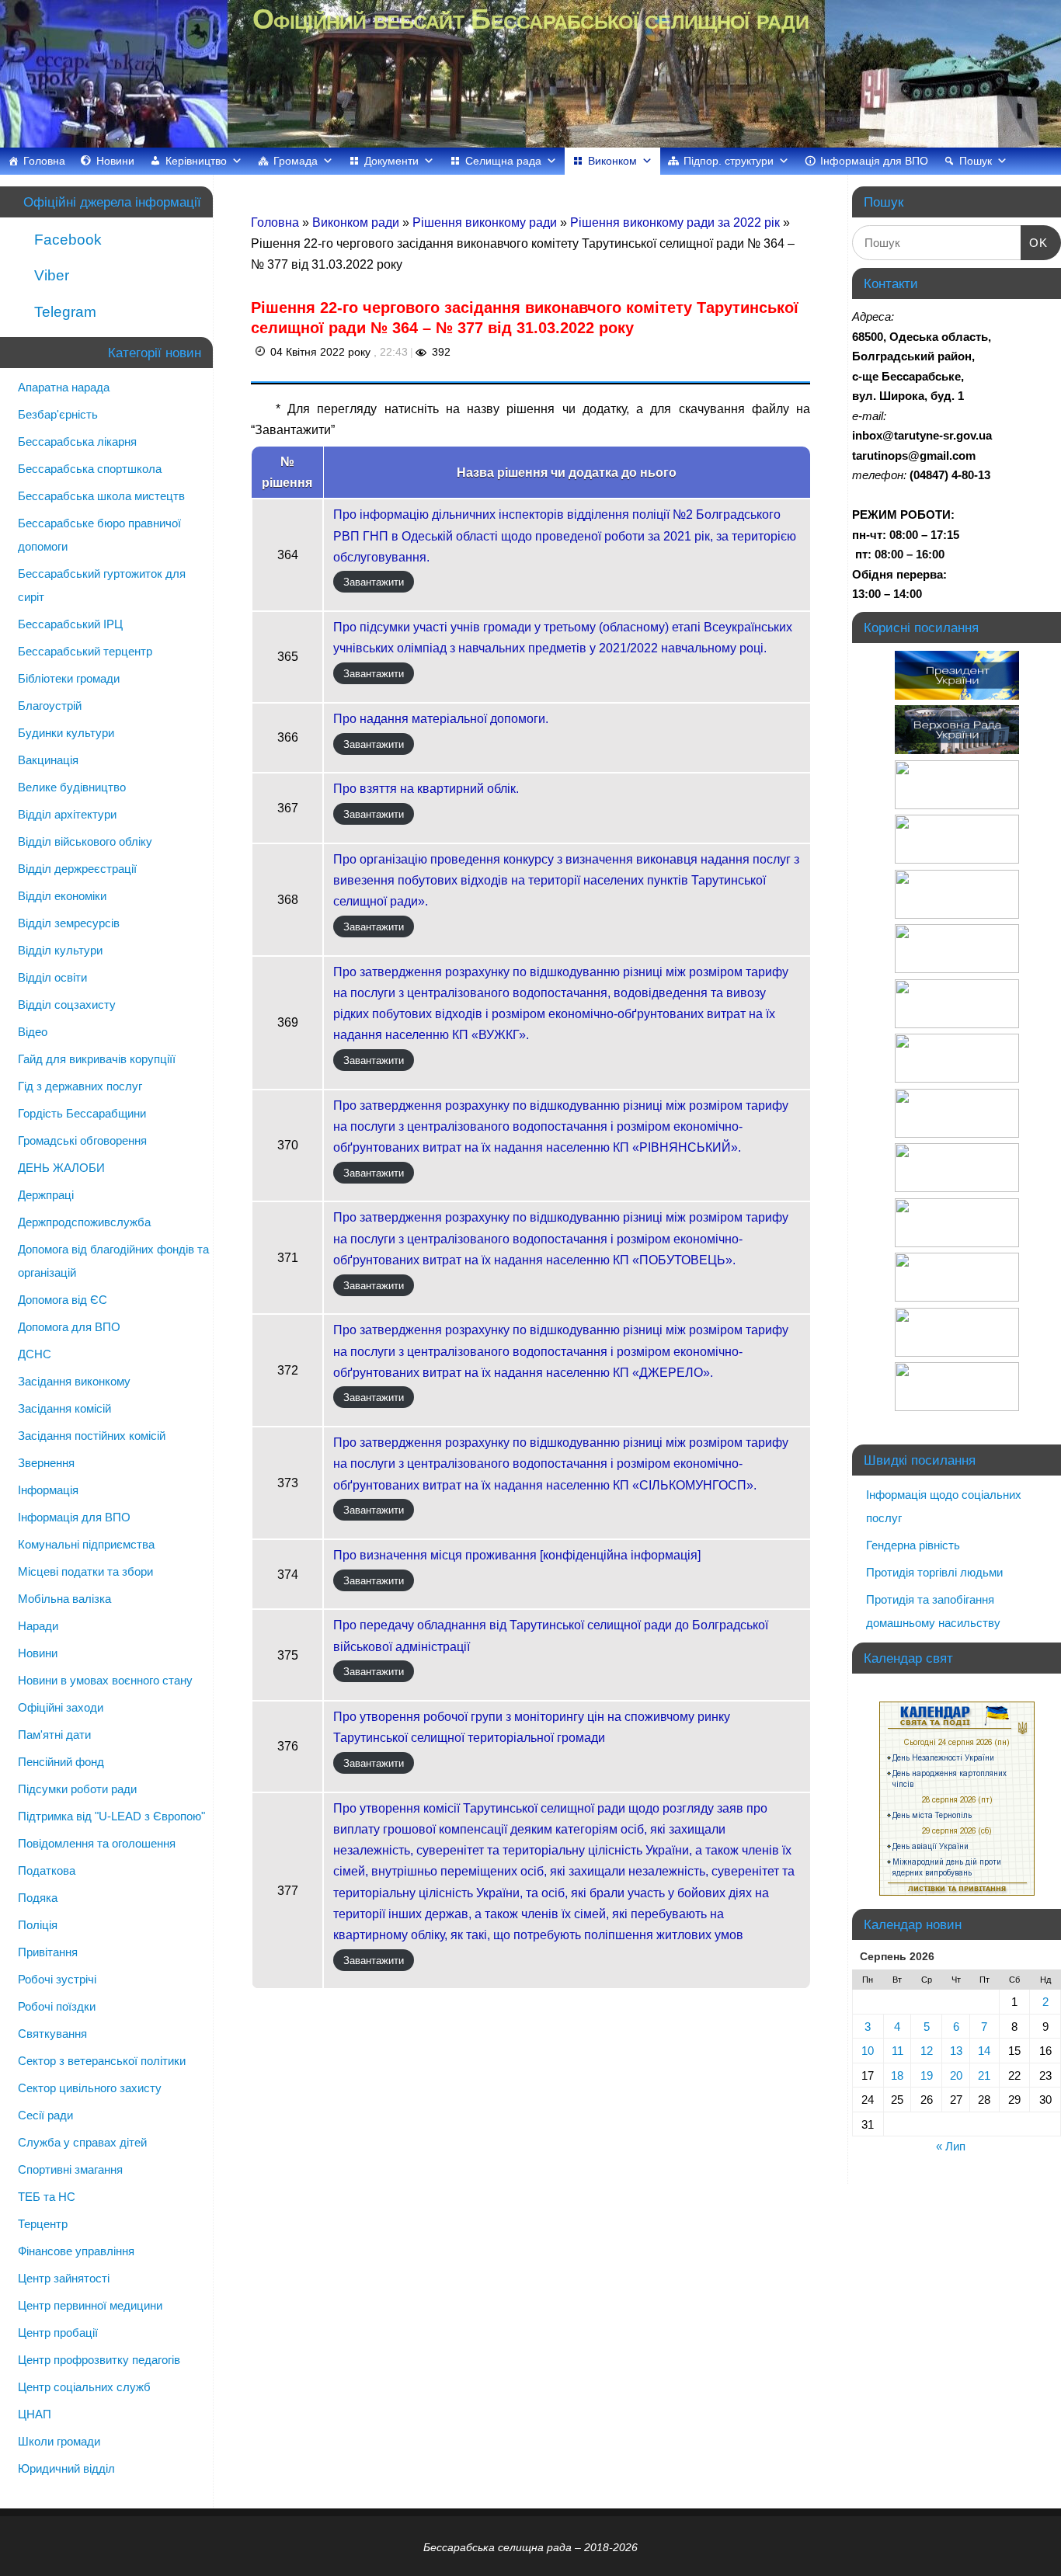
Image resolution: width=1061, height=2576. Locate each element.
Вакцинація (48, 760)
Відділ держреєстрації (77, 869)
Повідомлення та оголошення (97, 1843)
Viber (50, 275)
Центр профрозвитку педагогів (99, 2360)
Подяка (38, 1898)
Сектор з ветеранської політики (102, 2061)
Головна (44, 161)
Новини (115, 161)
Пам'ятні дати (54, 1735)
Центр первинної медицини (90, 2305)
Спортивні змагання (70, 2169)
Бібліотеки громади (69, 678)
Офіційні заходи (61, 1707)
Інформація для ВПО (874, 161)
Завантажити (374, 582)
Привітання (48, 1952)
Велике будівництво (72, 787)
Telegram (63, 312)
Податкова (47, 1870)
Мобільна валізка (64, 1599)
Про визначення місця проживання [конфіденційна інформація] (517, 1555)
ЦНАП (35, 2414)
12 (927, 2051)
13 (956, 2051)
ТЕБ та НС (47, 2197)
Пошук (976, 161)
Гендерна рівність (913, 1545)
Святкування (52, 2034)
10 (868, 2051)
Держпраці (46, 1195)
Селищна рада (503, 161)
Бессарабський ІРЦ (70, 624)
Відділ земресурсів (69, 923)
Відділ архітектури (67, 814)
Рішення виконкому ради (486, 222)
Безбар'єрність (58, 414)
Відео (33, 1032)
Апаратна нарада (64, 387)
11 (898, 2051)
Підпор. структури (729, 161)
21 (984, 2075)
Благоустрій (50, 706)
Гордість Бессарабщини (82, 1113)
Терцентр (43, 2224)
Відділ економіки (62, 896)
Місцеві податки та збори (85, 1571)
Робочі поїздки (57, 2006)
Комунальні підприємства (86, 1544)
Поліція (38, 1925)
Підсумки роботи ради (77, 1789)
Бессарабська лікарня (77, 442)
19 (927, 2075)
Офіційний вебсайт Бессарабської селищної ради (530, 19)
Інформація (48, 1490)
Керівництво (196, 161)
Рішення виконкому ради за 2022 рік (677, 222)
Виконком (612, 161)
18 (897, 2075)
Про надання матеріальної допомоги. (441, 719)
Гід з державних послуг (80, 1086)
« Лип (951, 2146)
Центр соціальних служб (84, 2387)
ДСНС (35, 1354)
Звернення (46, 1463)
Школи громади (59, 2441)
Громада (296, 161)
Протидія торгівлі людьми (934, 1572)
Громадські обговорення (82, 1140)
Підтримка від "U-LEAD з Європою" (111, 1816)
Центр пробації (58, 2333)
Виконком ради (357, 222)
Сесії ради (45, 2115)
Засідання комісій (64, 1408)
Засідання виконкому (74, 1381)
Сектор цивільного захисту (90, 2088)
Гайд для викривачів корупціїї (97, 1059)
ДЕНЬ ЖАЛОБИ (61, 1168)
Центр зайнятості (64, 2278)
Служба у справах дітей (82, 2142)
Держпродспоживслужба (84, 1222)
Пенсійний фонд (61, 1762)
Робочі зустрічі (57, 1979)
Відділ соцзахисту (67, 1005)
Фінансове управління (76, 2251)
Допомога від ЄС (63, 1300)
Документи (391, 161)
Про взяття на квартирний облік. (426, 789)
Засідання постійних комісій (92, 1436)
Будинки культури (66, 733)
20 (956, 2075)
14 (984, 2051)
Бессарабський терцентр (85, 651)
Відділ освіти (52, 977)
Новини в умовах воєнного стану (105, 1680)
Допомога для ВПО (69, 1327)
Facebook (66, 240)
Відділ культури (60, 950)
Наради (38, 1626)
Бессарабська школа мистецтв (101, 496)
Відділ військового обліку (85, 841)
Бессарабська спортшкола (90, 469)
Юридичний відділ (66, 2468)
